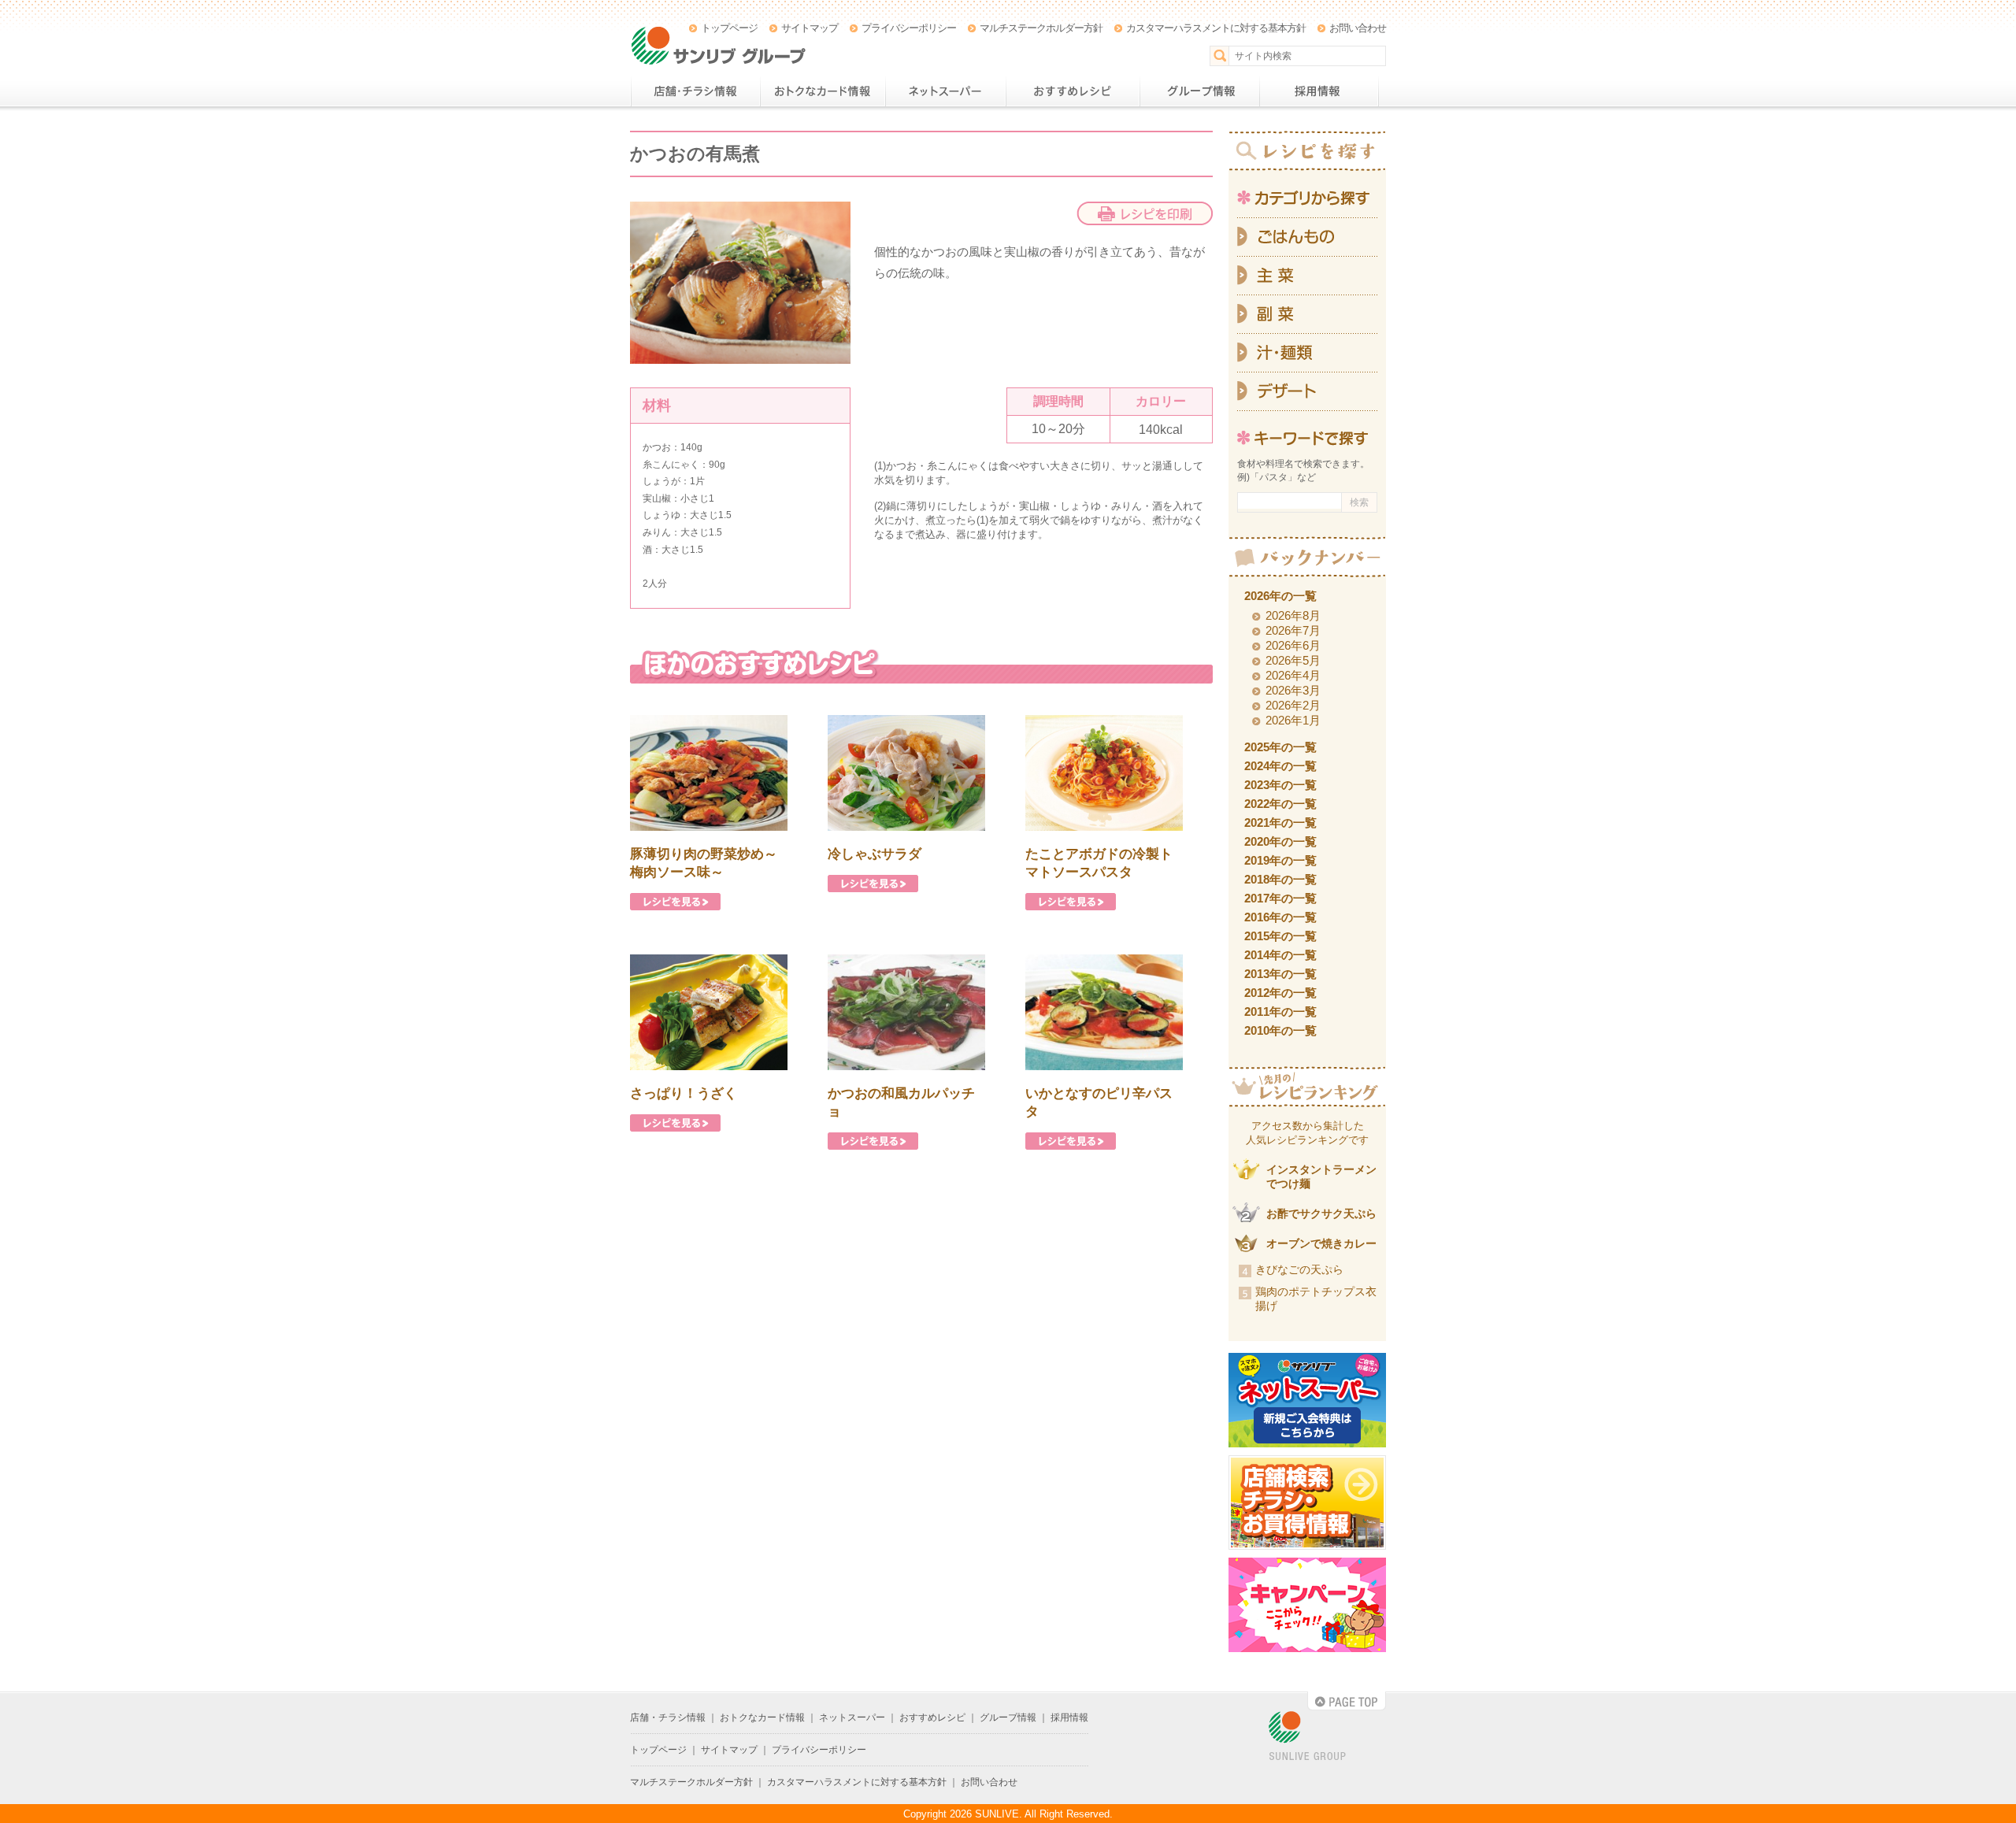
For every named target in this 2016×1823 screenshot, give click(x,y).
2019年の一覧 (1280, 860)
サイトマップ (810, 28)
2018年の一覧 (1280, 879)
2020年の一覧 (1280, 841)
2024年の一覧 (1280, 766)
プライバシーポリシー (909, 28)
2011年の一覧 (1280, 1012)
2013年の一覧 (1280, 974)
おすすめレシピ (1073, 91)
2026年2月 (1293, 705)
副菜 (1307, 315)
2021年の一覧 (1280, 823)
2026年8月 (1293, 615)
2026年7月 (1293, 630)
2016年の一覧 (1280, 917)
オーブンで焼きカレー (1321, 1243)
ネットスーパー (945, 91)
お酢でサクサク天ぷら (1321, 1213)
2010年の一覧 (1280, 1030)
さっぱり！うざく (684, 1093)
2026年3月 (1293, 690)
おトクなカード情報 (823, 91)
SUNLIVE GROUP (1307, 1737)
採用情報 (1319, 91)
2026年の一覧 (1280, 596)
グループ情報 (1199, 91)
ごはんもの (1307, 237)
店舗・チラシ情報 (695, 91)
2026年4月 (1293, 675)
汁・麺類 (1307, 353)
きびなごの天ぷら (1299, 1269)
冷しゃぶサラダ (875, 854)
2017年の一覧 (1280, 898)
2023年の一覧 (1280, 785)
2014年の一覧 (1280, 955)
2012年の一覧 (1280, 993)
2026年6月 (1293, 645)
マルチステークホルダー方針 (1041, 28)
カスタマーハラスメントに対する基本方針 (1216, 28)
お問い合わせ (1358, 28)
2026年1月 (1293, 720)
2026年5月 (1293, 660)
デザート (1307, 392)
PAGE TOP (1347, 1701)
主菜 (1307, 276)
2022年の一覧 (1280, 804)
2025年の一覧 (1280, 747)
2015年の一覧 (1280, 936)
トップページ (729, 28)
